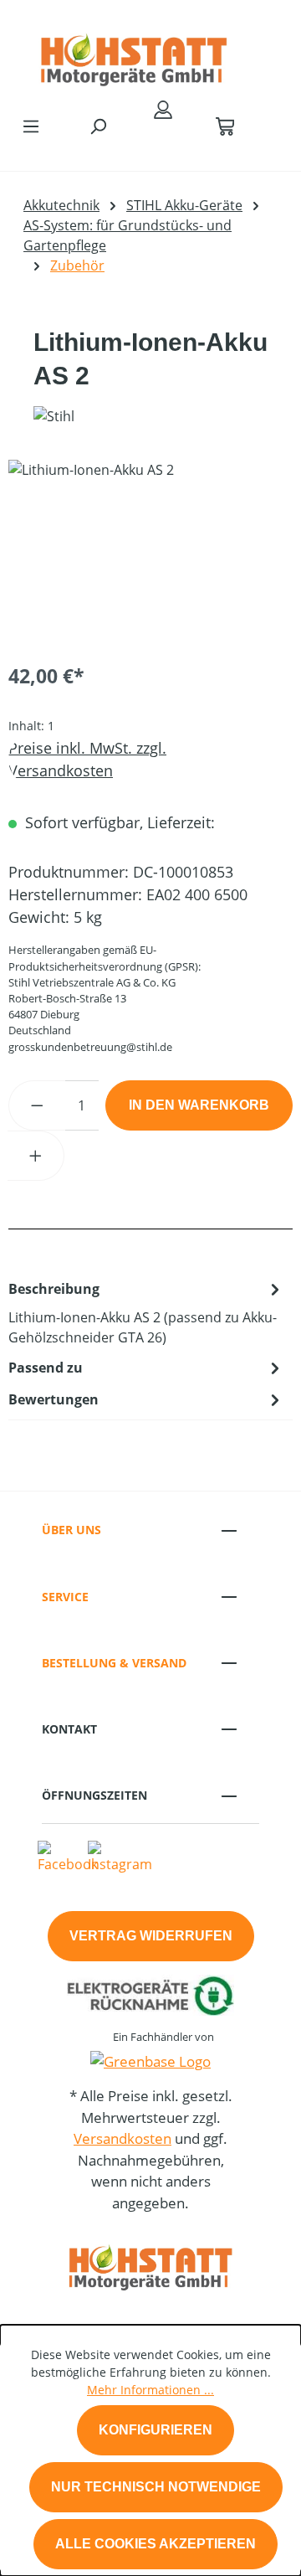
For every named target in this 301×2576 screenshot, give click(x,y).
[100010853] (150, 554)
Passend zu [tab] (46, 1368)
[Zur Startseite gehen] (134, 54)
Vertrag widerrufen (151, 1936)
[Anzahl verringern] (37, 1105)
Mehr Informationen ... (150, 2390)
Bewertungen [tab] (54, 1399)
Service (65, 1597)
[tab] (146, 1312)
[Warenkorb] (225, 126)
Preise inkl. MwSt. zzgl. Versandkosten (87, 759)
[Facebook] (68, 1856)
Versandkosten (122, 2138)
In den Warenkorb (199, 1105)
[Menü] (31, 126)
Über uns (71, 1530)
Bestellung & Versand (114, 1663)
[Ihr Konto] (163, 109)
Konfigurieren (156, 2430)
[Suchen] (98, 126)
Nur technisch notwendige (156, 2487)
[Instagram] (120, 1856)
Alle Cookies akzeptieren (156, 2544)
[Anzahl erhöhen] (36, 1156)
